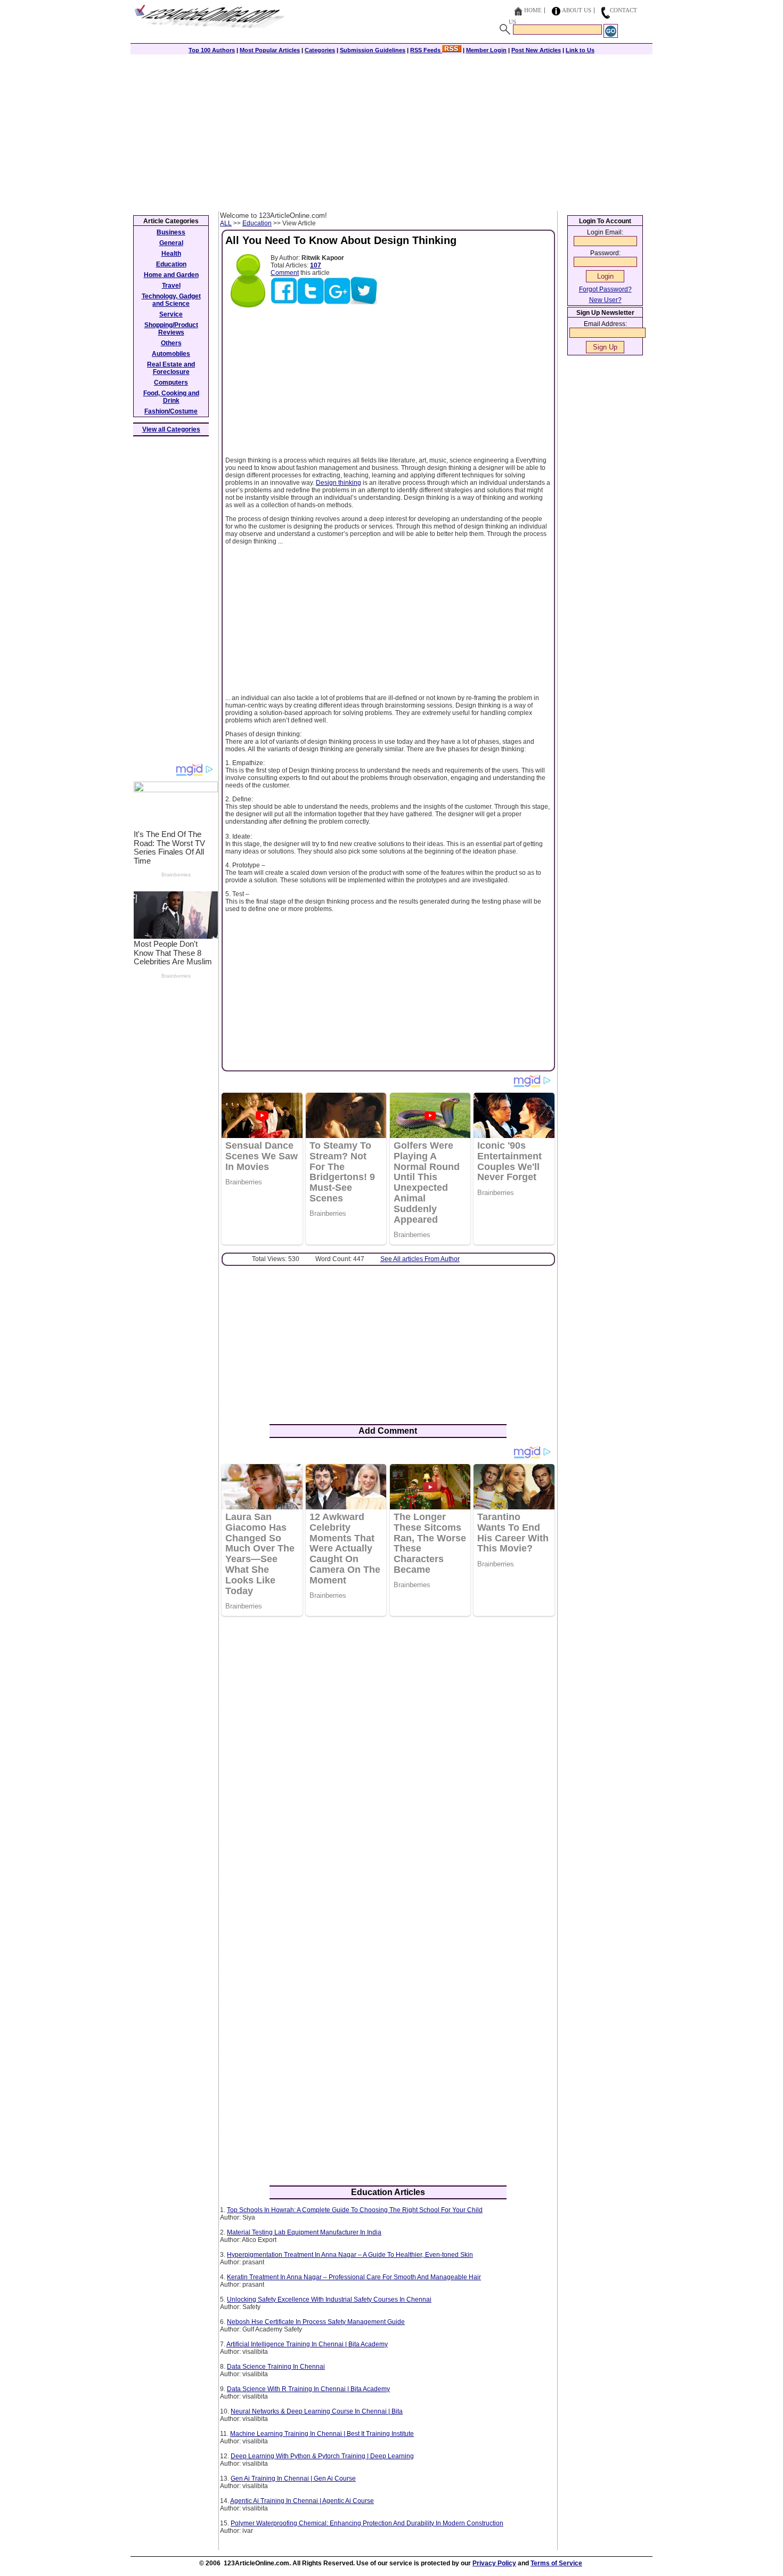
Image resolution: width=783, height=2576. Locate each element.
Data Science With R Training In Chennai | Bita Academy (308, 2389)
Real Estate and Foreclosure (171, 368)
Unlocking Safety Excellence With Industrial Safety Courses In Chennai (329, 2299)
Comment (285, 273)
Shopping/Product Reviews (171, 329)
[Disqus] (388, 1762)
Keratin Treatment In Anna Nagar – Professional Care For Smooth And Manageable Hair (354, 2277)
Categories (320, 50)
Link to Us (580, 50)
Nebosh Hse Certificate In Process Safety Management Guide (316, 2322)
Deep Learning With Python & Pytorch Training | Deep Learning (322, 2456)
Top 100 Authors (212, 50)
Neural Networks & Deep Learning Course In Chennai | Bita (317, 2411)
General (171, 243)
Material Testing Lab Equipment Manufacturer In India (304, 2232)
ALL (226, 223)
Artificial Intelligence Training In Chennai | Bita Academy (307, 2344)
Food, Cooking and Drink (171, 397)
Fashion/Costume (171, 411)
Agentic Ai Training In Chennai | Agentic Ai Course (302, 2501)
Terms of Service (556, 2563)
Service (171, 314)
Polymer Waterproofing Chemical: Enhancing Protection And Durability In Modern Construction (367, 2523)
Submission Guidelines (373, 50)
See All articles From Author (420, 1259)
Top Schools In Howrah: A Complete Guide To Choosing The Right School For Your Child (355, 2210)
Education (257, 223)
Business (171, 232)
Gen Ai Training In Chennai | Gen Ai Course (293, 2479)
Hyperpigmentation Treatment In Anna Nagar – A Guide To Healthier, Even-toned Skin (350, 2255)
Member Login (486, 50)
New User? (605, 300)
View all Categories (171, 429)
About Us (577, 10)
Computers (171, 383)
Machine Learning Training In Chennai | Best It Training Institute (322, 2434)
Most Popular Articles (270, 50)
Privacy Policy (494, 2563)
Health (171, 254)
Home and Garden (171, 275)
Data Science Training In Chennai (276, 2367)
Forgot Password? (605, 289)
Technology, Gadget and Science (171, 300)
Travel (171, 286)
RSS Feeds (426, 50)
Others (171, 343)
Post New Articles (536, 50)
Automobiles (171, 354)
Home (533, 10)
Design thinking (339, 483)
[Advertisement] (391, 132)
